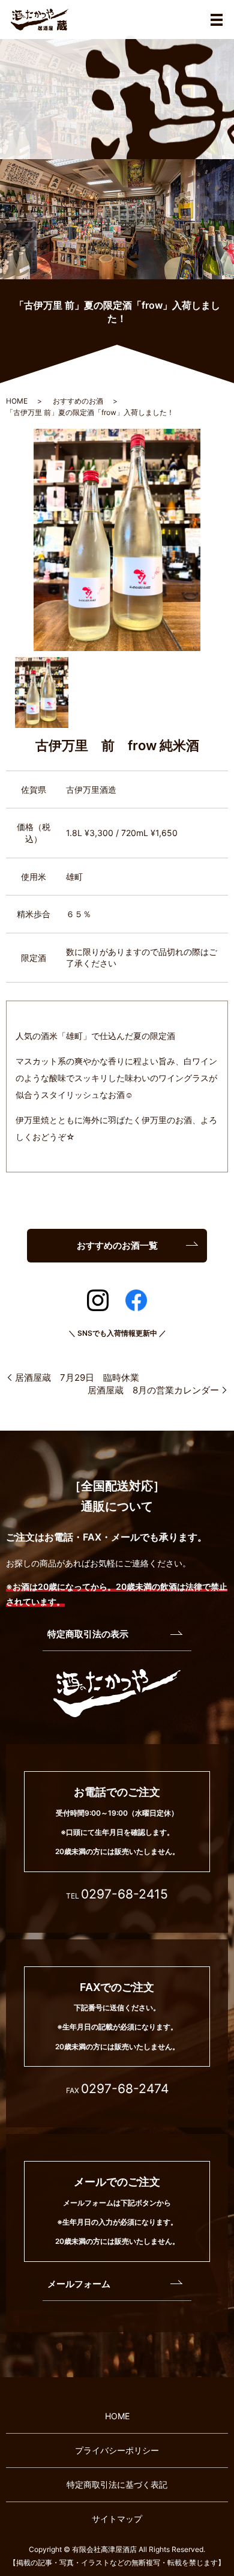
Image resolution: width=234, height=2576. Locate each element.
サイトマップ (117, 2519)
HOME (17, 401)
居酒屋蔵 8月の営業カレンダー (153, 1390)
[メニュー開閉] (217, 20)
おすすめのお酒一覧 (117, 1245)
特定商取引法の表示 (88, 1634)
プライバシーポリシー (117, 2450)
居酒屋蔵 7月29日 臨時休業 (77, 1377)
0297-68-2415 (124, 1894)
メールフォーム (79, 2284)
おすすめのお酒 (78, 401)
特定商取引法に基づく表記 (117, 2484)
